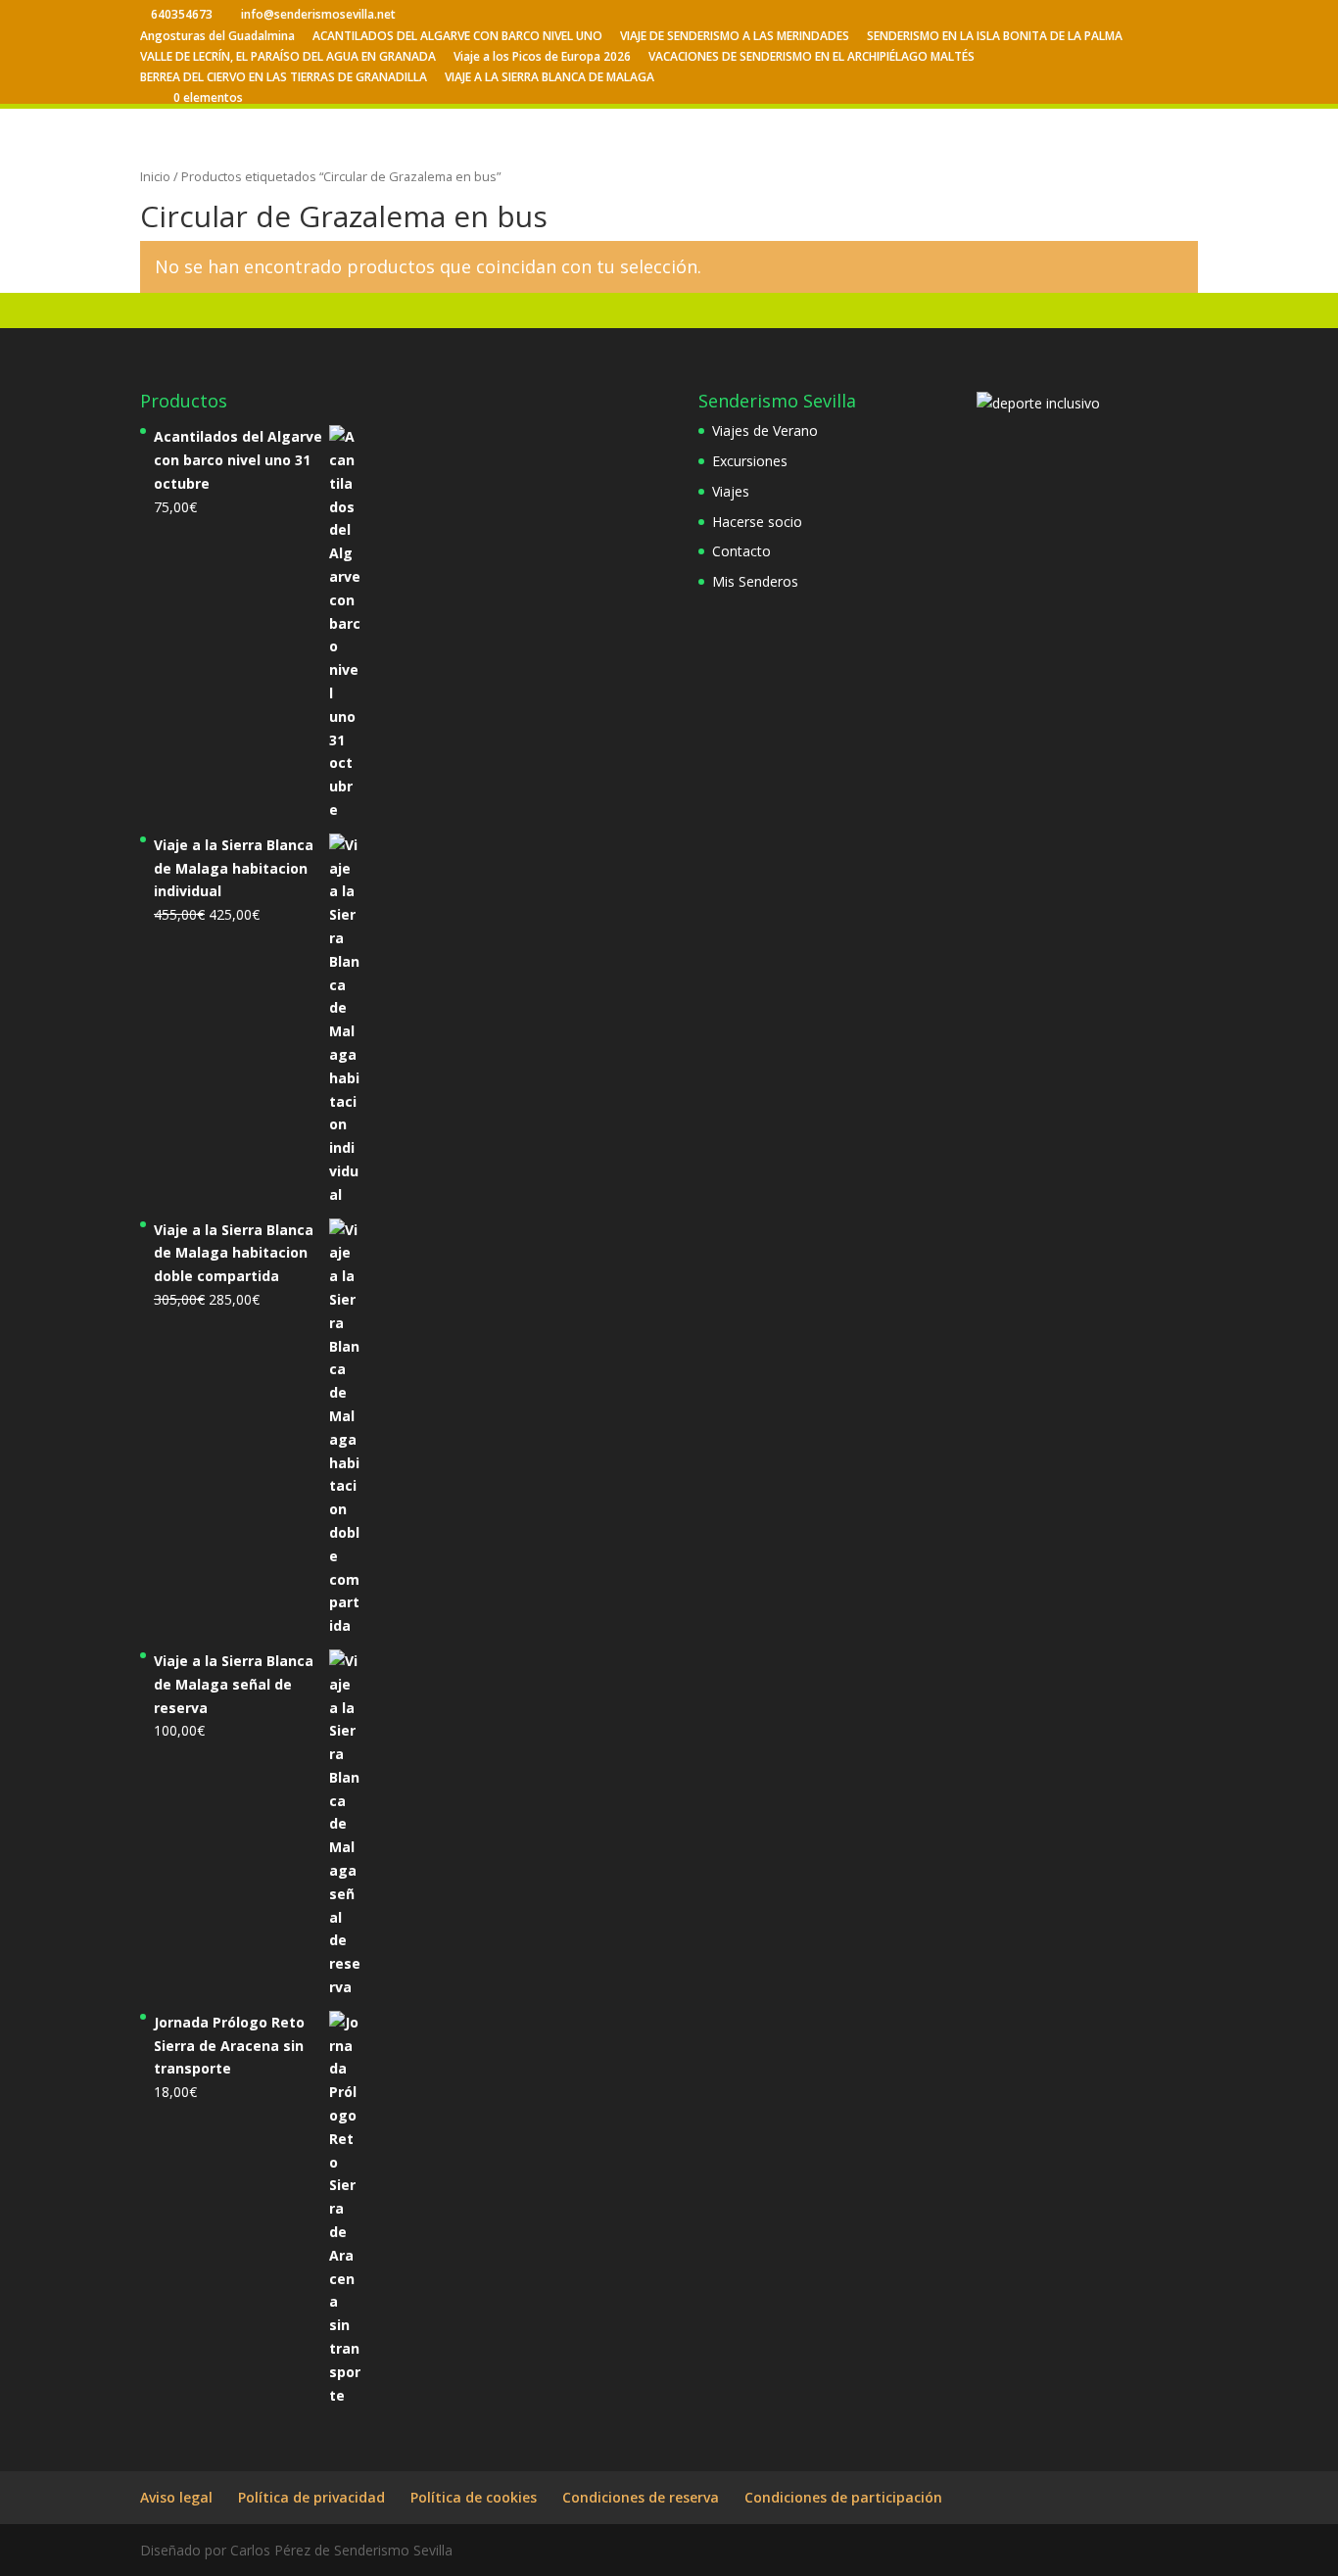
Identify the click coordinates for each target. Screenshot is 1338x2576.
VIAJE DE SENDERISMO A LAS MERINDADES (735, 37)
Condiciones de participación (843, 2497)
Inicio (155, 176)
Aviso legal (176, 2497)
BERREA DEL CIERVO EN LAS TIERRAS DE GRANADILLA (284, 78)
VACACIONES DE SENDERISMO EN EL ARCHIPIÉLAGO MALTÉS (812, 58)
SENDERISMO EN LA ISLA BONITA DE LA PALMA (995, 37)
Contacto (741, 551)
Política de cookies (474, 2497)
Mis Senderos (755, 581)
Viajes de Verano (765, 430)
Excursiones (750, 461)
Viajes (731, 491)
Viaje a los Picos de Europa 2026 (542, 58)
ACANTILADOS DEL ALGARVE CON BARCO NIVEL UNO (457, 37)
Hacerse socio (757, 522)
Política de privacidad (311, 2497)
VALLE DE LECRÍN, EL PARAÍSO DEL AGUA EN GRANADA (288, 58)
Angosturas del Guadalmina (217, 37)
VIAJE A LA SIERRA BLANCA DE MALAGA (550, 78)
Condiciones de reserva (641, 2497)
